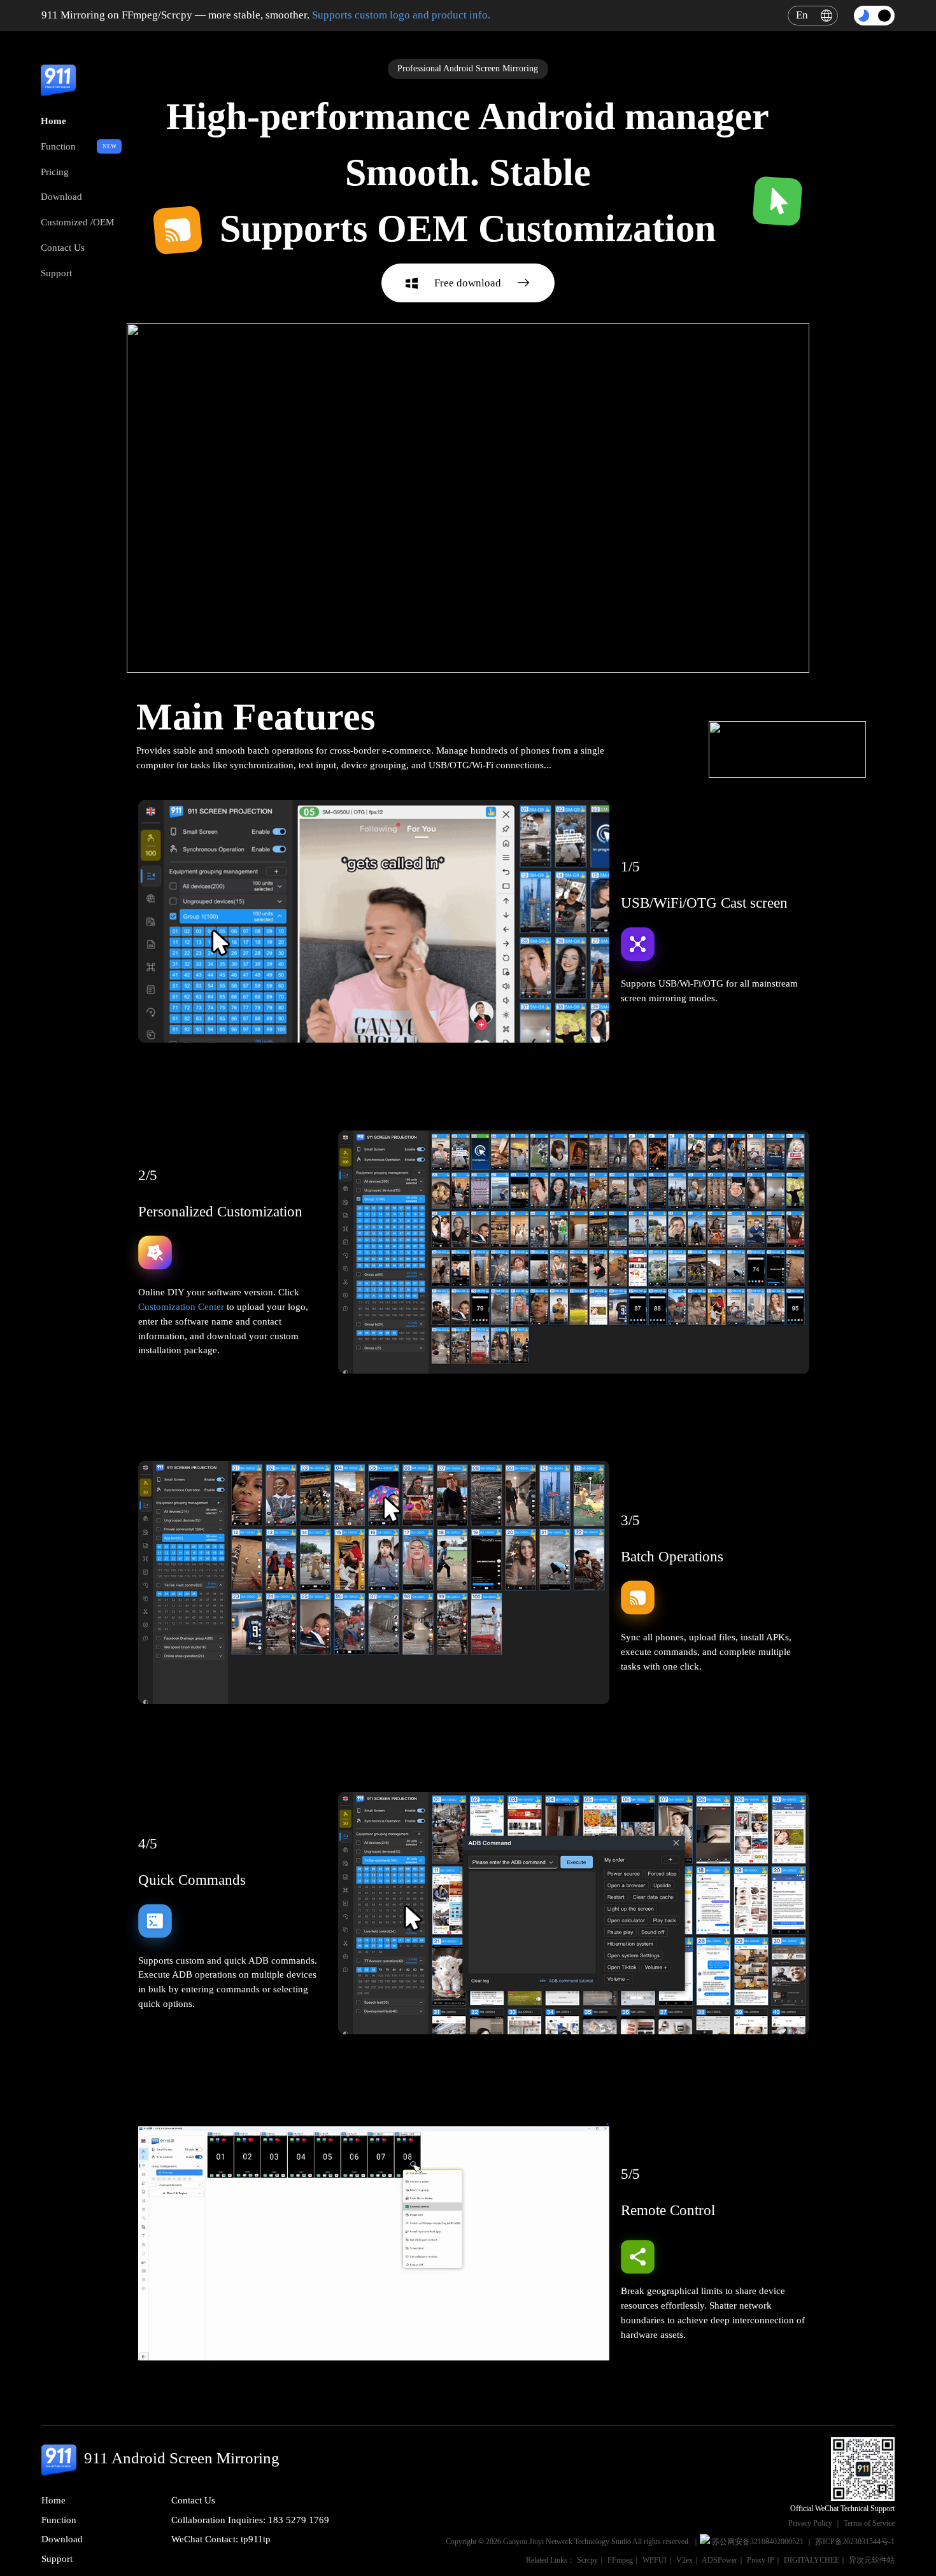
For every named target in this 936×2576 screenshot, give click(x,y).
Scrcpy (587, 2560)
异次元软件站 (872, 2560)
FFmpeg (620, 2560)
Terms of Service (869, 2523)
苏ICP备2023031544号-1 (855, 2542)
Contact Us (63, 247)
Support (56, 273)
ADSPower (720, 2560)
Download (61, 196)
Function (58, 146)
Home (53, 121)
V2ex (684, 2560)
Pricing (55, 172)
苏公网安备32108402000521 (758, 2542)
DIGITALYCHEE (812, 2560)
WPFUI (655, 2560)
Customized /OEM (77, 222)
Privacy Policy (810, 2523)
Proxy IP (761, 2560)
